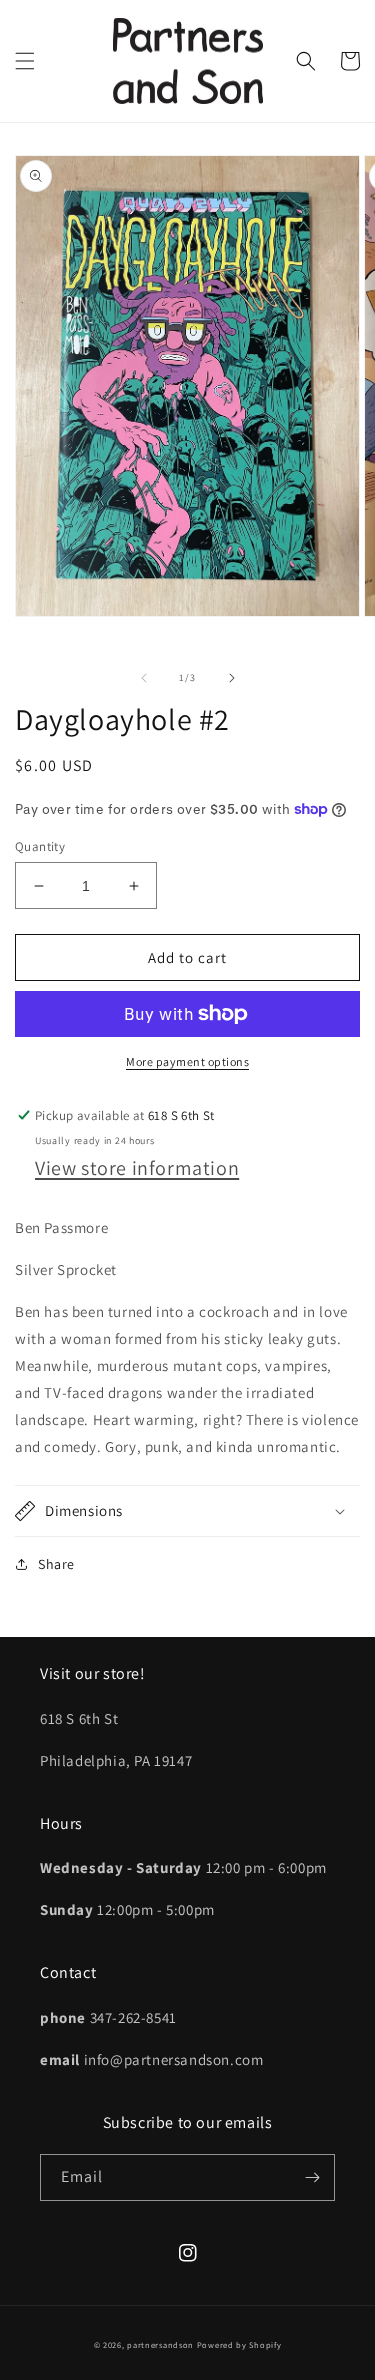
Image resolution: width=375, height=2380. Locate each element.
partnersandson (160, 2344)
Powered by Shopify (239, 2344)
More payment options (187, 1061)
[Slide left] (144, 678)
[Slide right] (232, 678)
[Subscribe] (312, 2177)
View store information (137, 1168)
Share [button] (56, 1564)
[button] (25, 61)
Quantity (40, 846)
